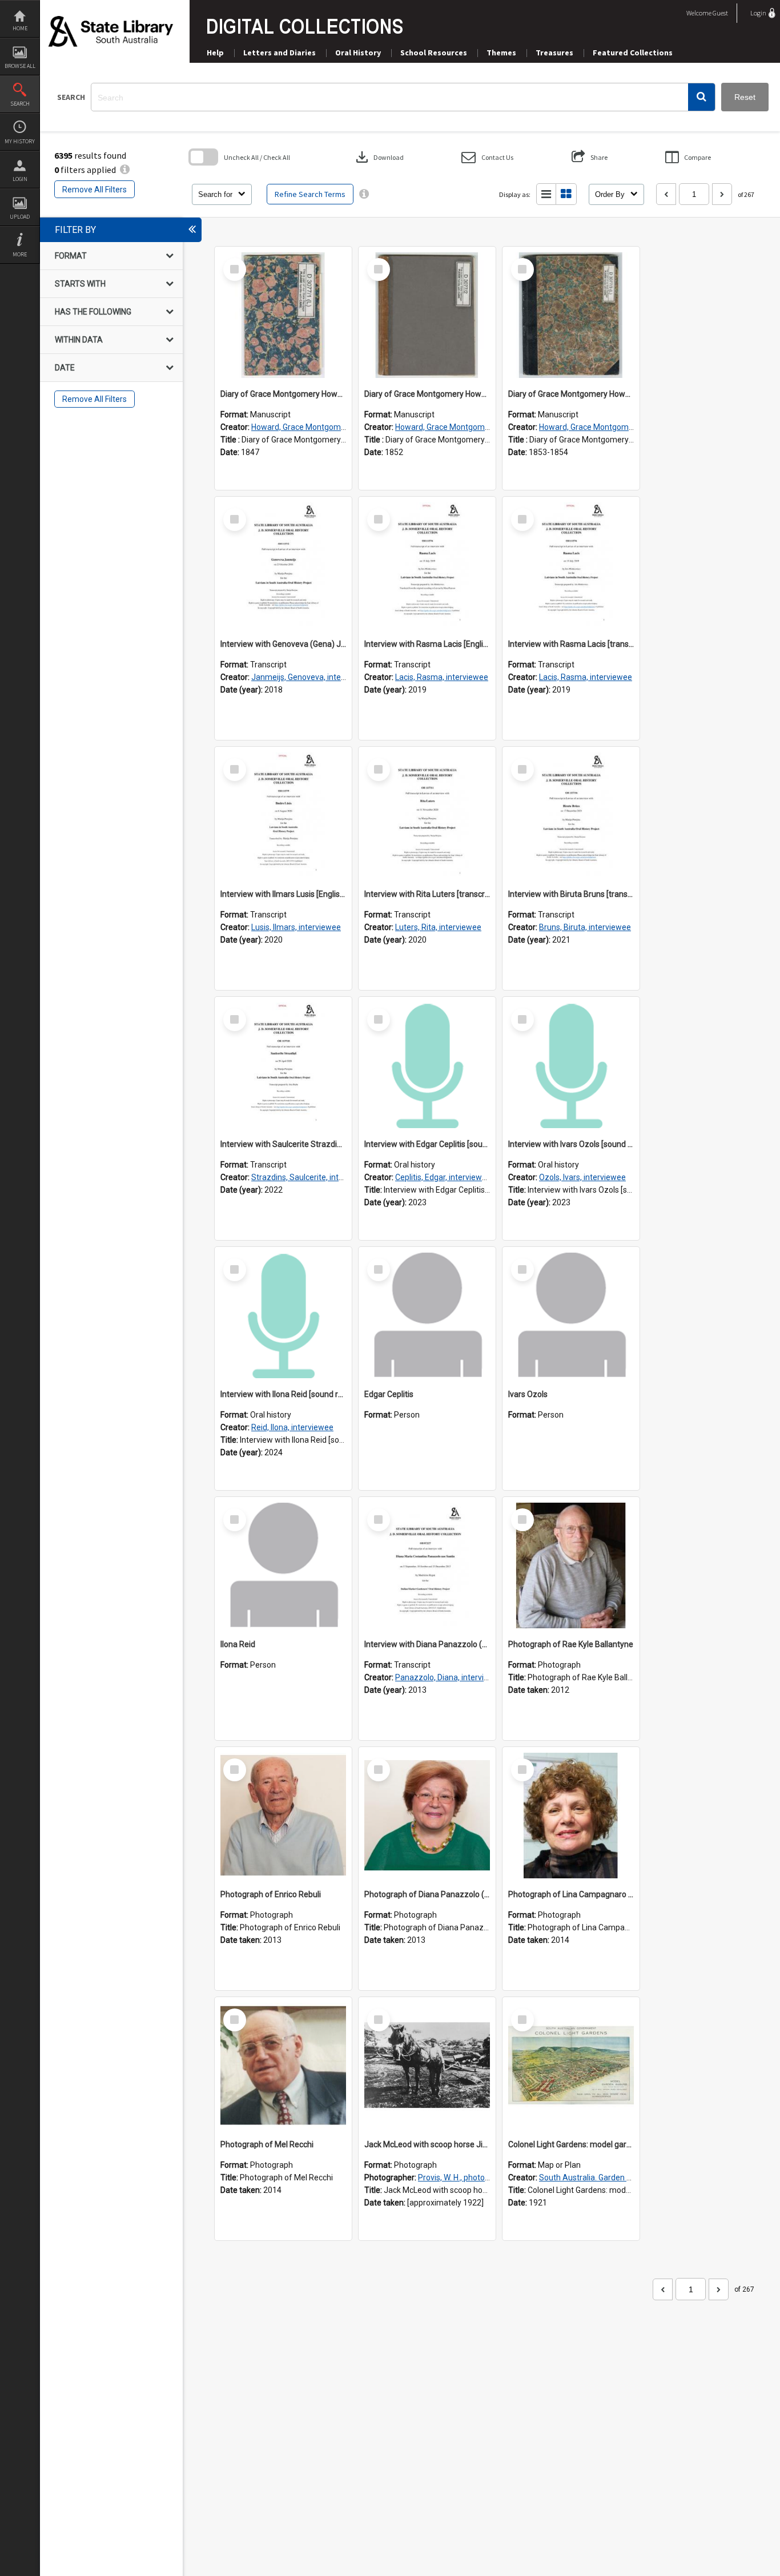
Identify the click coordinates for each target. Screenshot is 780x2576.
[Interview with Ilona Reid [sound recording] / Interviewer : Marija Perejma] (283, 1315)
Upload (20, 217)
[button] (701, 97)
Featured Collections (633, 53)
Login (20, 179)
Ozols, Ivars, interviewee (582, 1177)
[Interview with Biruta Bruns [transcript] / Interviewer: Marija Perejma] (571, 815)
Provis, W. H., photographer (466, 2177)
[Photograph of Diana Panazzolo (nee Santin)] (427, 1816)
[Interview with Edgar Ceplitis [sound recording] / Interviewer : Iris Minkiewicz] (427, 1065)
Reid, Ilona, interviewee (292, 1427)
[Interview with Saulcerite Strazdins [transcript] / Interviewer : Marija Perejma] (283, 1065)
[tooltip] (364, 194)
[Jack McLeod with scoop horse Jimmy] (427, 2066)
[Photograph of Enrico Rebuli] (283, 1816)
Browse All (20, 66)
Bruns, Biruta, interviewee (585, 927)
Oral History (358, 53)
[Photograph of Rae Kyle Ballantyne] (571, 1565)
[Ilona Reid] (283, 1565)
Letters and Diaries (280, 53)
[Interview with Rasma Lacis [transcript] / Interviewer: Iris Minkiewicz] (571, 565)
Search (20, 104)
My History (20, 141)
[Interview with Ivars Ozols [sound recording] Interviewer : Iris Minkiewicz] (571, 1065)
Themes (501, 53)
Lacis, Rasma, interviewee (442, 677)
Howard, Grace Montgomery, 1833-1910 (323, 427)
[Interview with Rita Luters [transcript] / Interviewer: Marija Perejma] (427, 815)
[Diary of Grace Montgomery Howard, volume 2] (427, 315)
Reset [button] (745, 97)
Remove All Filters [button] (95, 190)
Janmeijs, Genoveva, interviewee (310, 677)
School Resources (434, 53)
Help (215, 53)
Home (20, 28)
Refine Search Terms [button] (310, 194)
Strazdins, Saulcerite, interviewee (311, 1177)
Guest (720, 13)
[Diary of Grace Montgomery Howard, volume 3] (571, 315)
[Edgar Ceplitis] (427, 1315)
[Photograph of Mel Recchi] (283, 2066)
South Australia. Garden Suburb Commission (619, 2177)
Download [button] (379, 157)
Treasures (554, 53)
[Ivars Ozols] (571, 1315)
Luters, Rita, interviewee (438, 927)
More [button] (20, 254)
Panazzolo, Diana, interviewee (449, 1677)
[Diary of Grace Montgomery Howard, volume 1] (283, 315)
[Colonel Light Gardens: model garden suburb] (571, 2066)
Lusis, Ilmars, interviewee (296, 927)
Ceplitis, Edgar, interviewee (443, 1177)
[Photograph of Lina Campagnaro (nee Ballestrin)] (571, 1816)
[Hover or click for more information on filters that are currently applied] (125, 170)
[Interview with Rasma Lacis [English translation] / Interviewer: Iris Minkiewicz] (427, 565)
